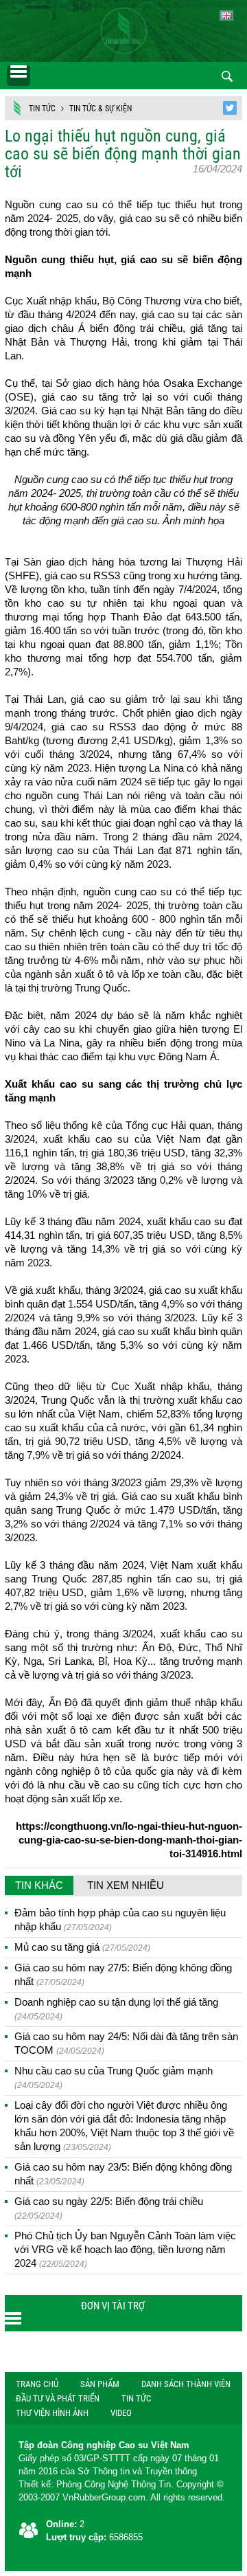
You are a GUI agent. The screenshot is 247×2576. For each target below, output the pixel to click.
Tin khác (39, 1885)
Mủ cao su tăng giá (82, 1947)
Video (121, 2413)
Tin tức (42, 109)
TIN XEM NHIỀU (126, 1885)
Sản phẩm (100, 2384)
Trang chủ (37, 2384)
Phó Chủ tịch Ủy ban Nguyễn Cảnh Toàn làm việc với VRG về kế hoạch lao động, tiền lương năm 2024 (125, 2249)
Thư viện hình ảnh (52, 2413)
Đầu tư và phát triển (58, 2398)
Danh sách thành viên (186, 2384)
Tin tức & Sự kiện (101, 109)
